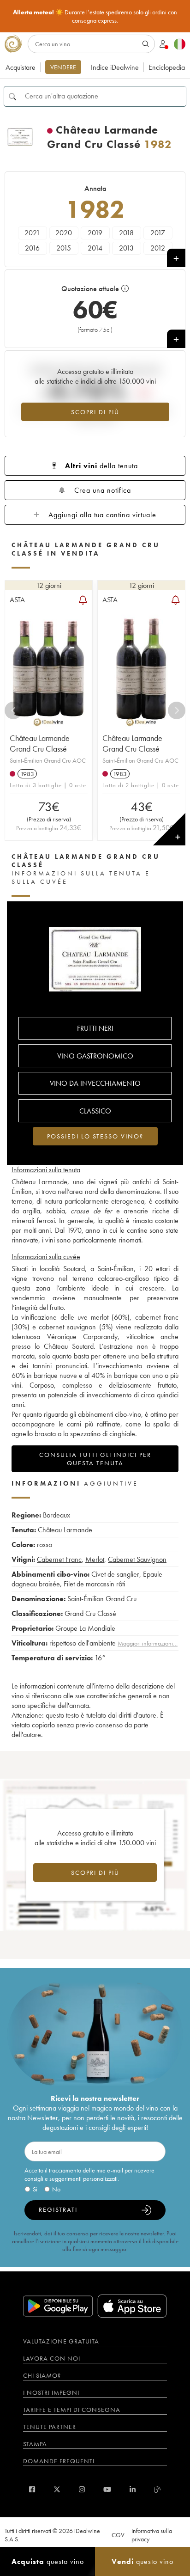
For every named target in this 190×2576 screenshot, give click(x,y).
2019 (95, 233)
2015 (64, 248)
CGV (118, 2535)
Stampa (35, 2444)
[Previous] (13, 710)
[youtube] (107, 2489)
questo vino (48, 2561)
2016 (32, 248)
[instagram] (82, 2489)
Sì (35, 2189)
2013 (126, 248)
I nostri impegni (51, 2392)
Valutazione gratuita (61, 2341)
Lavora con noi (52, 2358)
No (56, 2189)
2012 (158, 248)
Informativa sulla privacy (152, 2535)
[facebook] (32, 2489)
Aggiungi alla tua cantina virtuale (102, 515)
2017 (158, 233)
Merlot (95, 1559)
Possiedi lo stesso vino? (95, 1136)
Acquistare (21, 67)
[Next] (177, 710)
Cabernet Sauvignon (137, 1559)
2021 (32, 233)
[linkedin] (133, 2489)
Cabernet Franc (59, 1559)
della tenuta (101, 466)
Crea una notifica (103, 490)
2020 (64, 233)
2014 (95, 248)
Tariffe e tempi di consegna (72, 2410)
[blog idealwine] (157, 2489)
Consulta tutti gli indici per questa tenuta (95, 1459)
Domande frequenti (59, 2461)
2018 (126, 233)
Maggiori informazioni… (148, 1643)
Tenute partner (50, 2427)
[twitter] (57, 2489)
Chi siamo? (42, 2375)
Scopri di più (95, 412)
